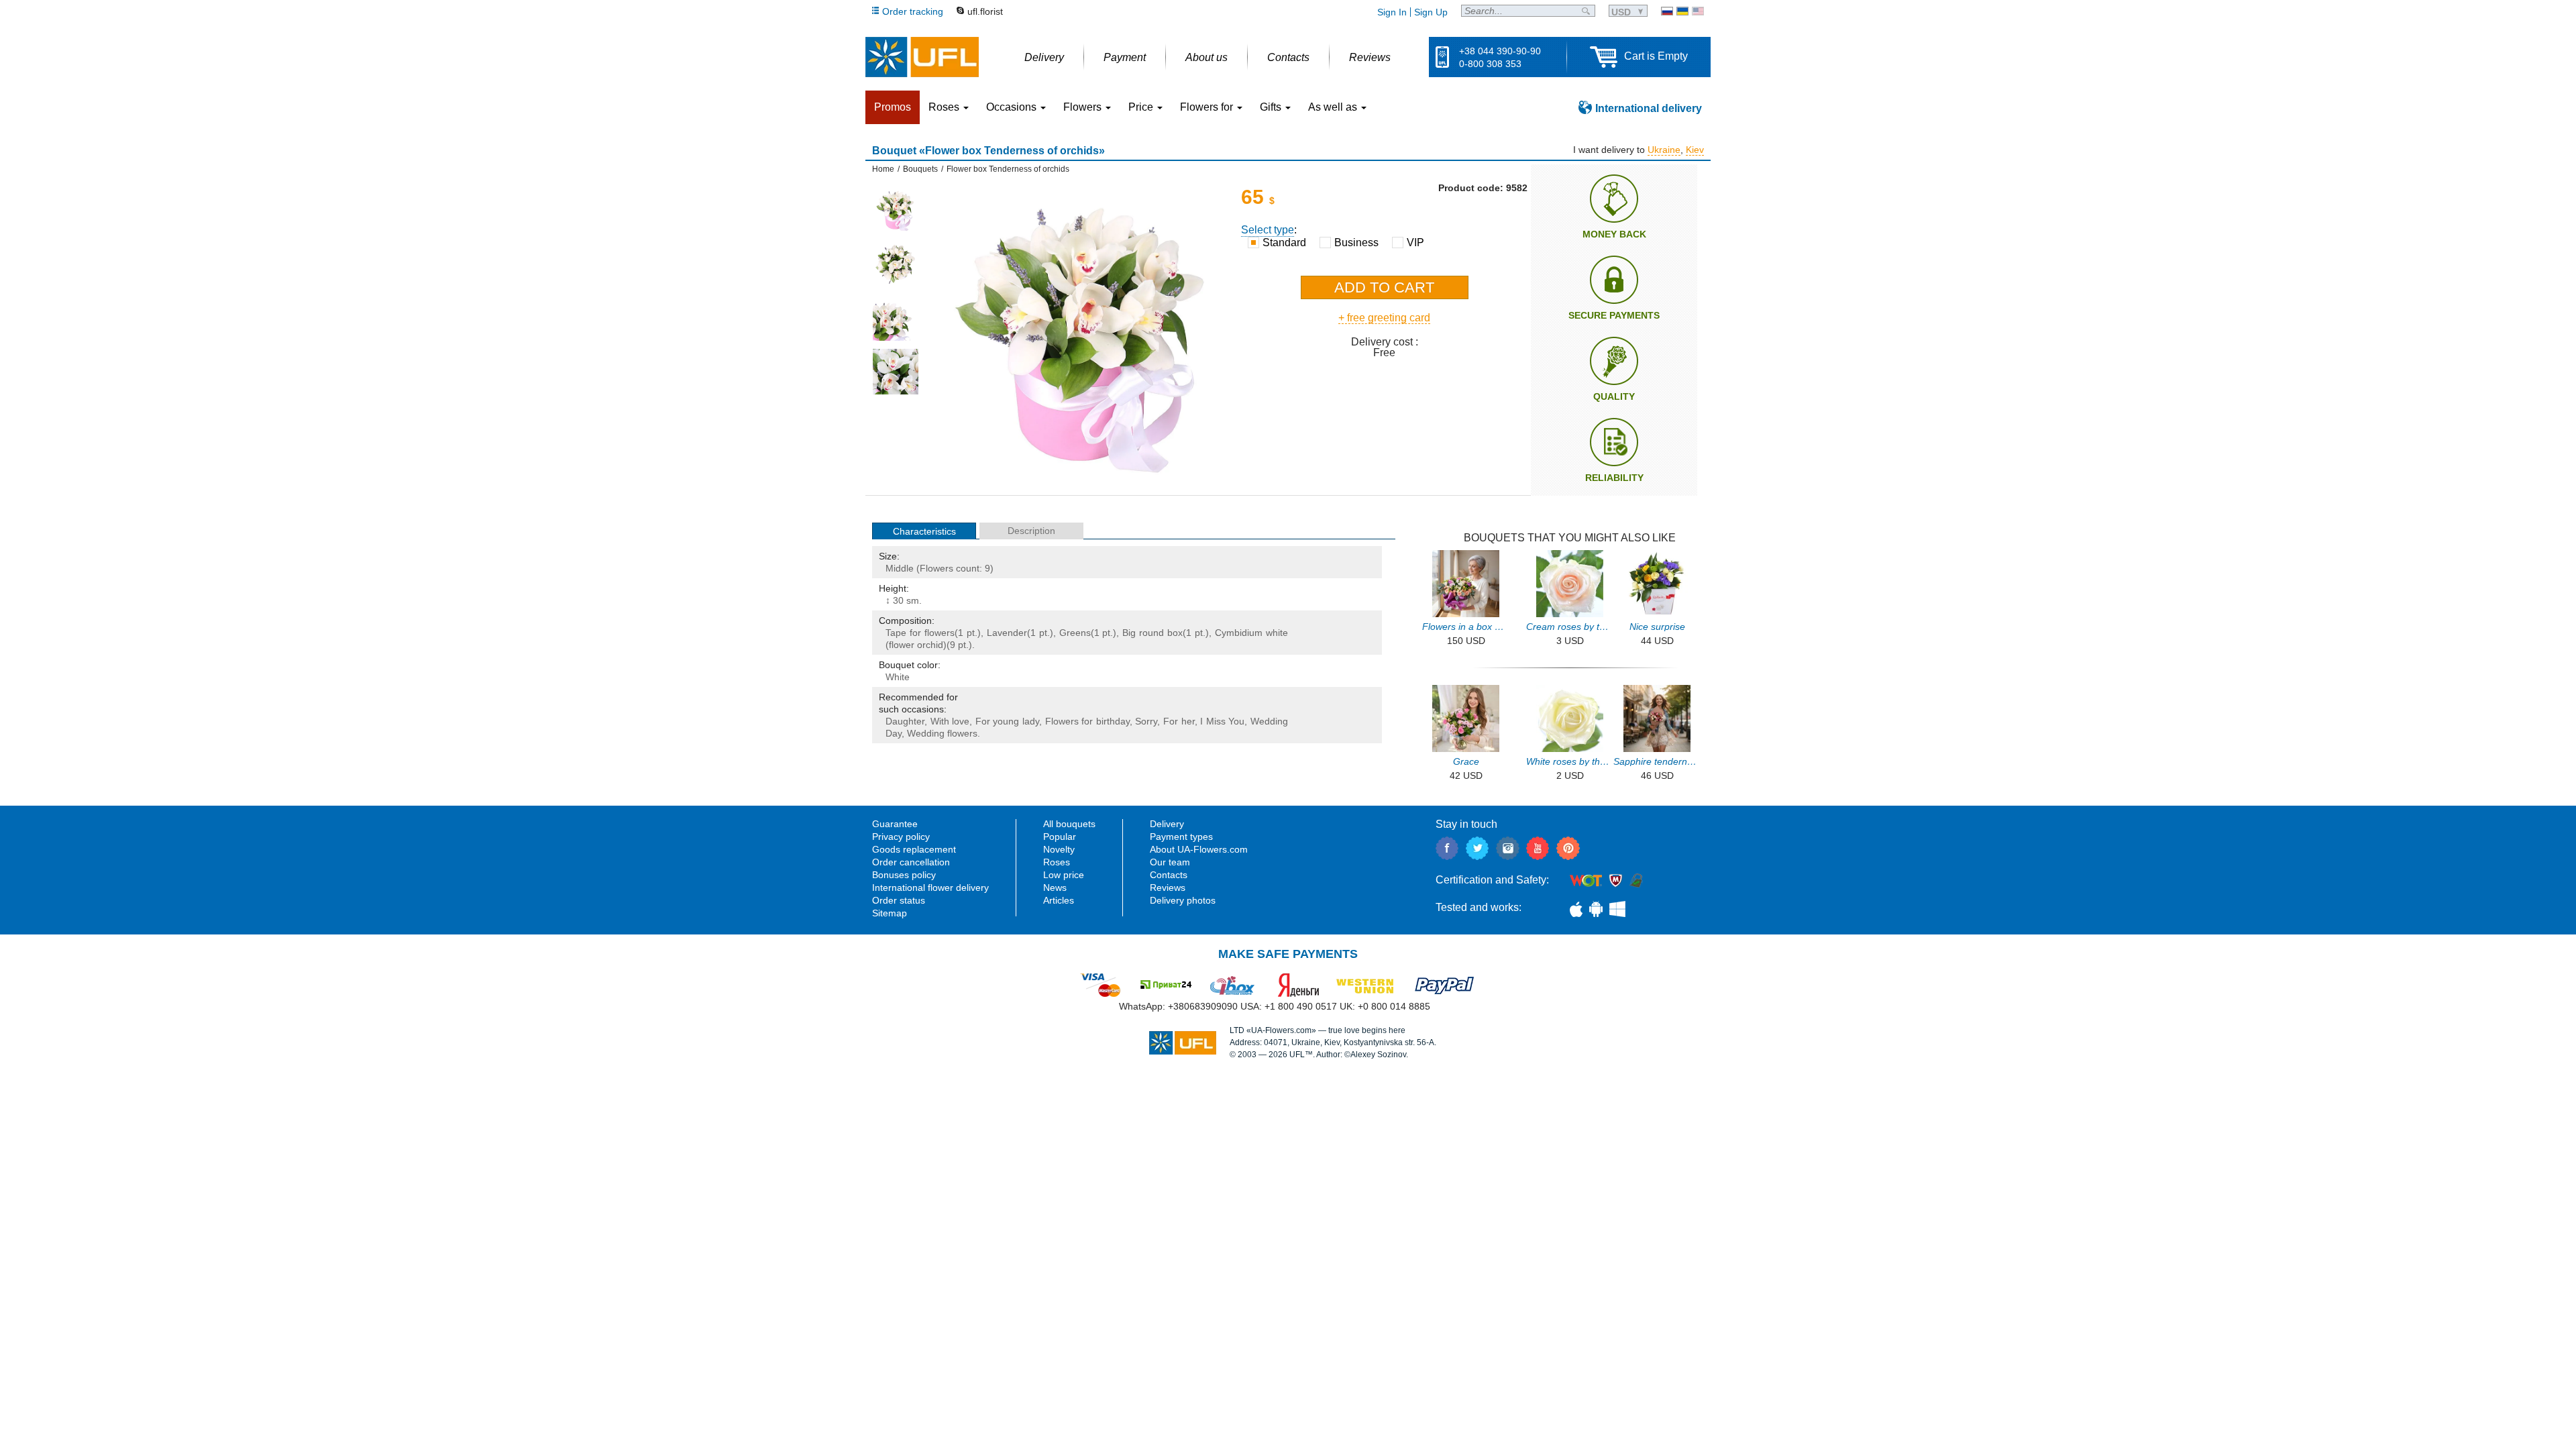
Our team (1170, 862)
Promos (893, 107)
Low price (1064, 875)
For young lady (1007, 721)
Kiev (1695, 150)
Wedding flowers (942, 733)
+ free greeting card (1384, 318)
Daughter (905, 721)
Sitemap (890, 913)
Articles (1059, 900)
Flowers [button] (1084, 107)
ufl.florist (985, 11)
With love (950, 721)
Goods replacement (914, 849)
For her (1179, 721)
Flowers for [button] (1208, 107)
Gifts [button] (1272, 107)
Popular (1060, 837)
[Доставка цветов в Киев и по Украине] (1667, 11)
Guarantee (895, 824)
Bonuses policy (904, 875)
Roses (1057, 862)
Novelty (1059, 849)
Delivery (1167, 824)
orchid (930, 645)
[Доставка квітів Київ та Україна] (1682, 11)
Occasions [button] (1013, 107)
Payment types (1181, 837)
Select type (1268, 230)
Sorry (1146, 721)
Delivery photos (1183, 900)
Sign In (1392, 12)
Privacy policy (901, 837)
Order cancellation (911, 862)
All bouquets (1069, 824)
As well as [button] (1334, 107)
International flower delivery (930, 888)
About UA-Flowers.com (1199, 849)
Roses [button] (945, 107)
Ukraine (1664, 150)
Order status (899, 900)
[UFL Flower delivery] (922, 57)
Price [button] (1142, 107)
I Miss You (1222, 721)
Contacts (1169, 875)
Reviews (1168, 888)
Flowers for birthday (1087, 721)
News (1055, 888)
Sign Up (1431, 12)
